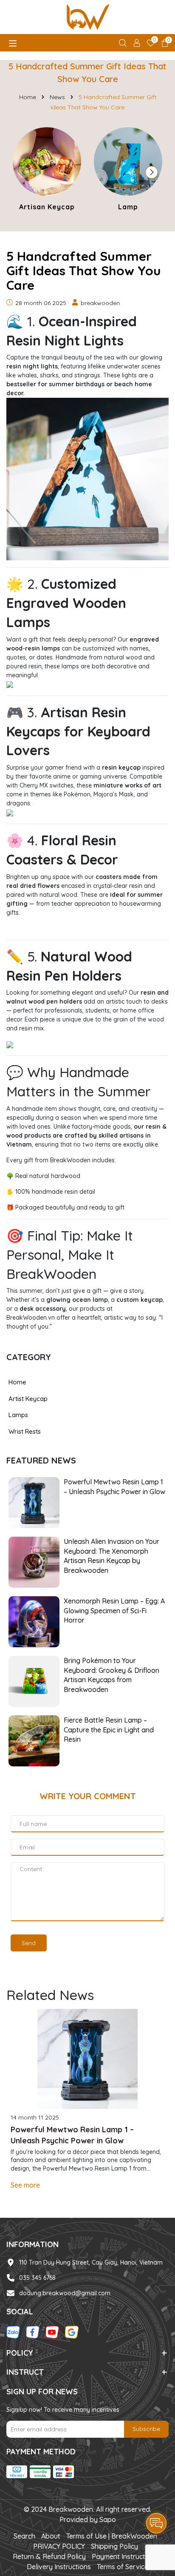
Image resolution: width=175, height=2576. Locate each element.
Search (24, 2536)
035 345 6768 (37, 2278)
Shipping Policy (114, 2546)
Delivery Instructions (59, 2567)
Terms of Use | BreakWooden (112, 2536)
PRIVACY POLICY (59, 2546)
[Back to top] (157, 2499)
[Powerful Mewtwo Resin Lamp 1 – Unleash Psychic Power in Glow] (34, 1502)
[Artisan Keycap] (47, 170)
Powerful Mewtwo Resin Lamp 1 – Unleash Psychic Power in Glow (114, 1486)
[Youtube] (52, 2332)
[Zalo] (13, 2332)
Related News (50, 1995)
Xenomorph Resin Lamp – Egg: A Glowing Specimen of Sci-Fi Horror (114, 1610)
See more (25, 2185)
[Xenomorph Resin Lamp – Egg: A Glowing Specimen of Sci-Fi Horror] (34, 1621)
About (51, 2536)
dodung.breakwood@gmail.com (65, 2293)
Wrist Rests (25, 1431)
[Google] (72, 2332)
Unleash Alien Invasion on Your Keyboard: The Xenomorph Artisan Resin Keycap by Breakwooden (111, 1556)
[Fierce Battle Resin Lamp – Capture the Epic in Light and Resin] (34, 1740)
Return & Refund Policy (49, 2556)
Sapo (108, 2519)
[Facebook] (33, 2332)
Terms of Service (123, 2567)
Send (29, 1943)
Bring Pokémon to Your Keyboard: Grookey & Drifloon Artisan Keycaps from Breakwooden (111, 1675)
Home (17, 1382)
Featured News (41, 1460)
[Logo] (87, 17)
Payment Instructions (125, 2556)
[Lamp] (128, 170)
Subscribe (146, 2429)
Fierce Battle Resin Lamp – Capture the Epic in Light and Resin (109, 1730)
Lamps (18, 1415)
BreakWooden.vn (31, 1318)
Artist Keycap (28, 1399)
